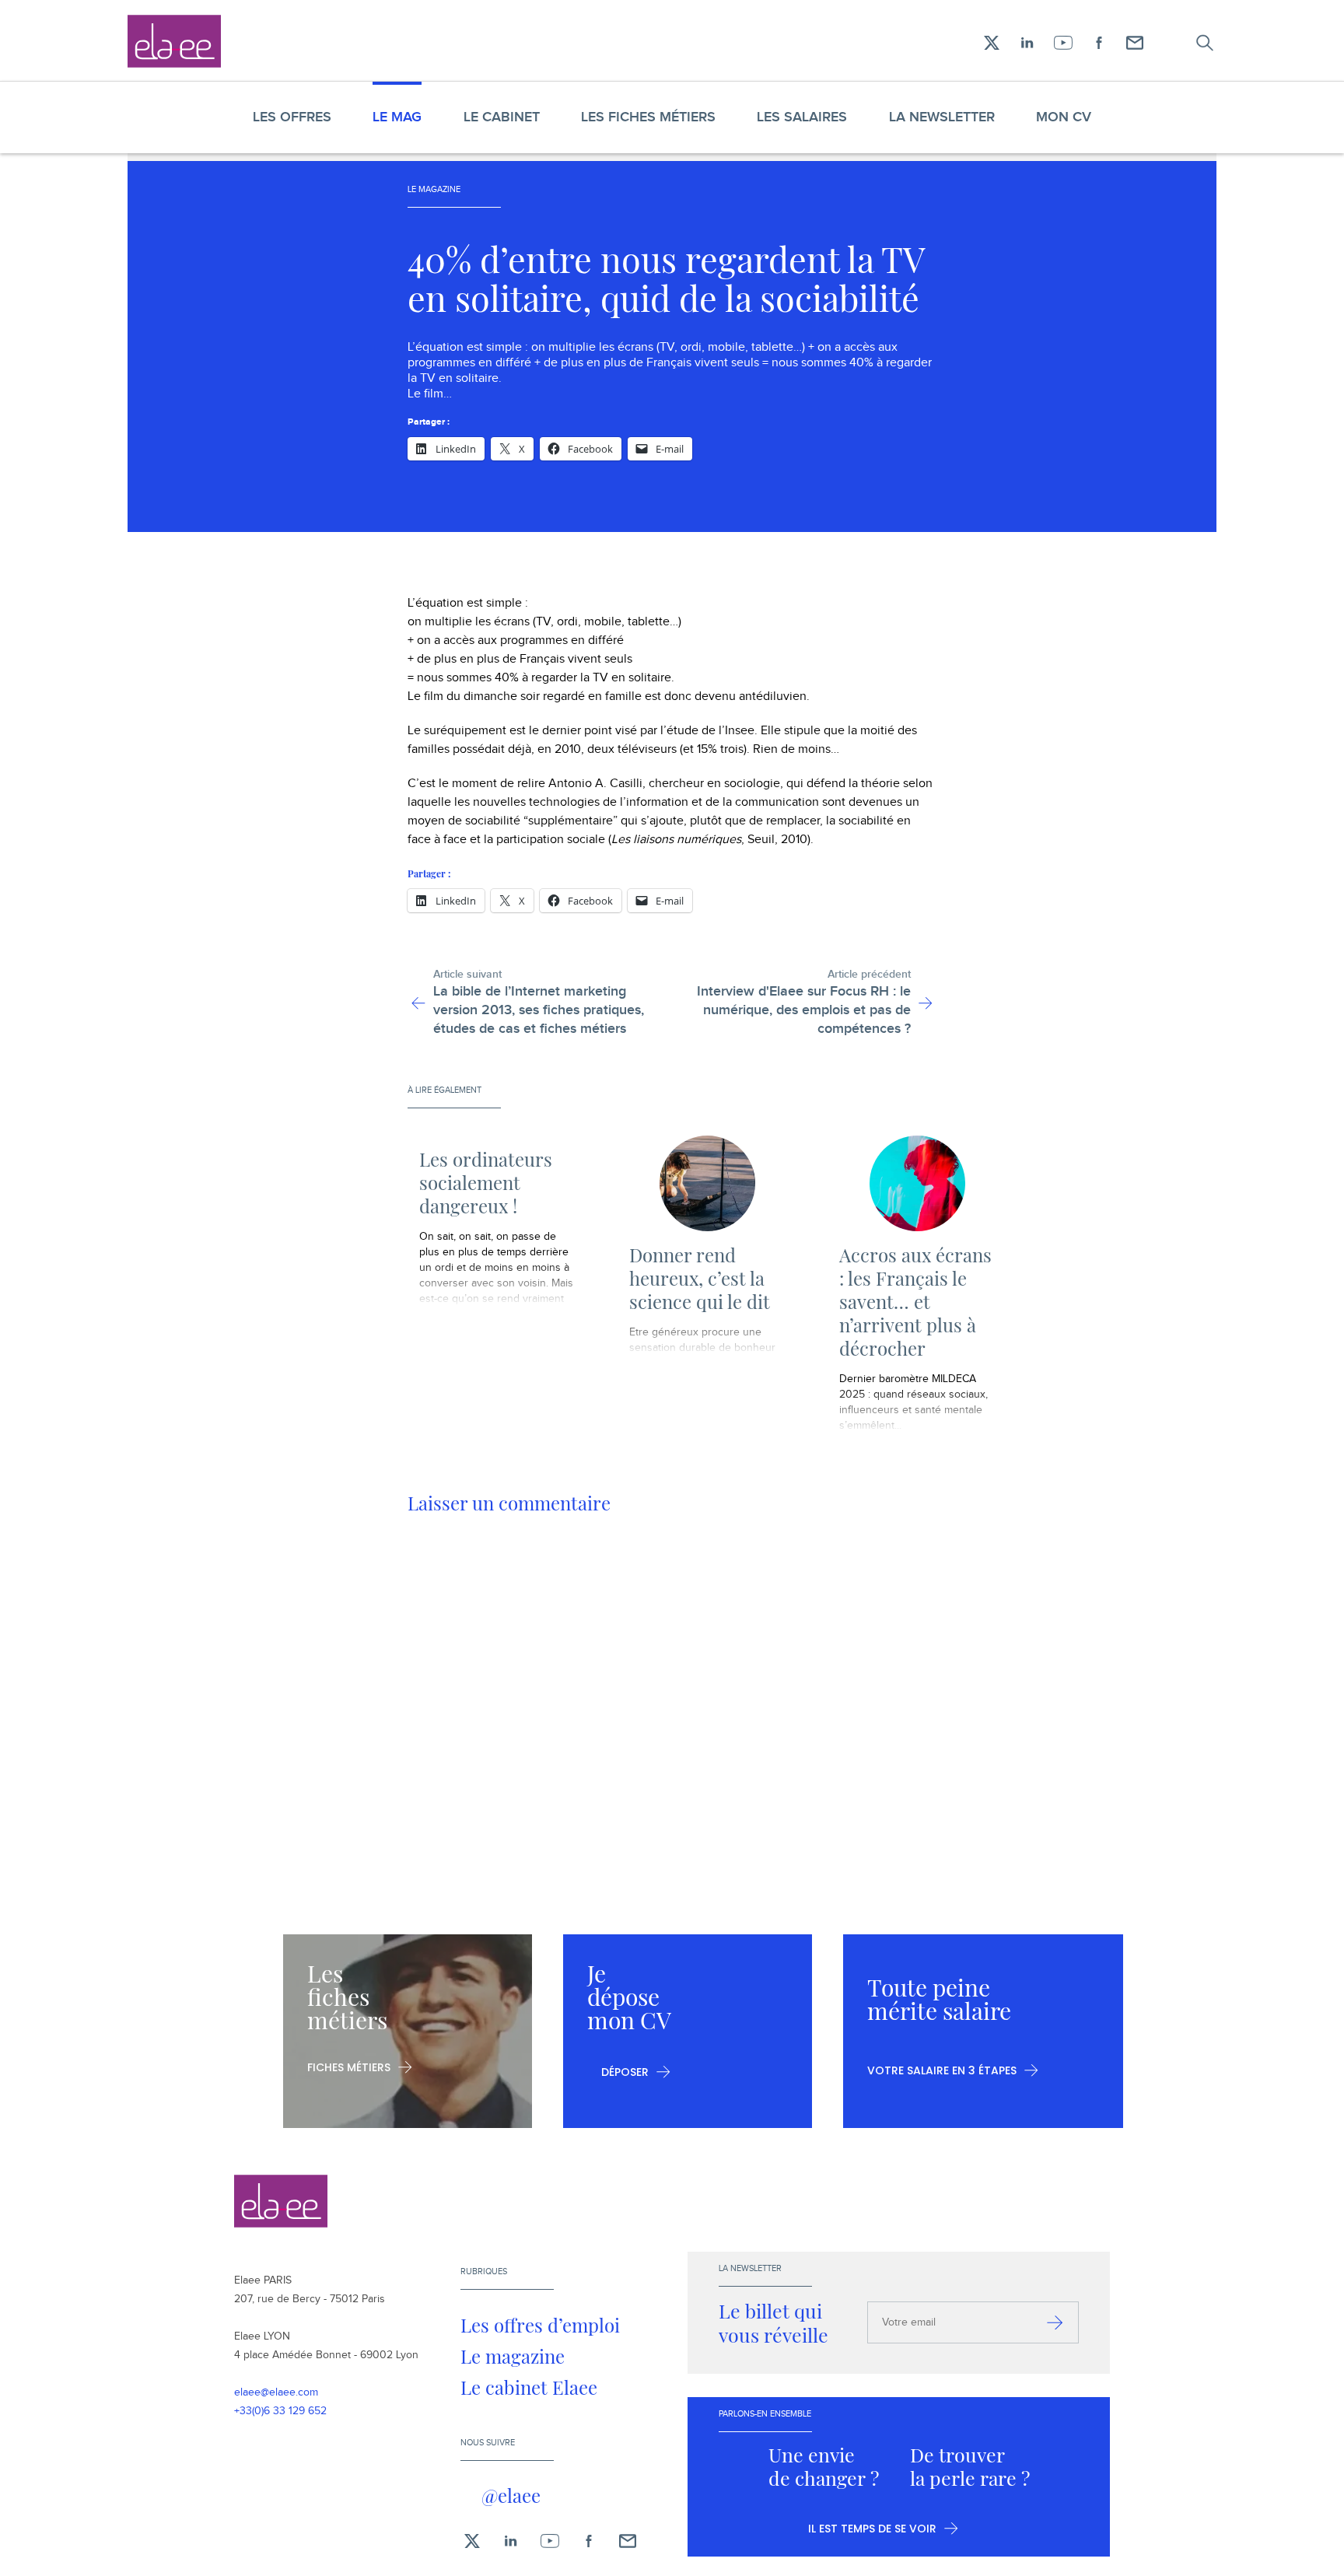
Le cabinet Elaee (529, 2387)
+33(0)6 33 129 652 (280, 2411)
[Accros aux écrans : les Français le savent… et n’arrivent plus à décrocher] (917, 1183)
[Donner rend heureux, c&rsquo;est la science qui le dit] (707, 1183)
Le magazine (513, 2356)
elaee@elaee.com (276, 2392)
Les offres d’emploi (540, 2325)
